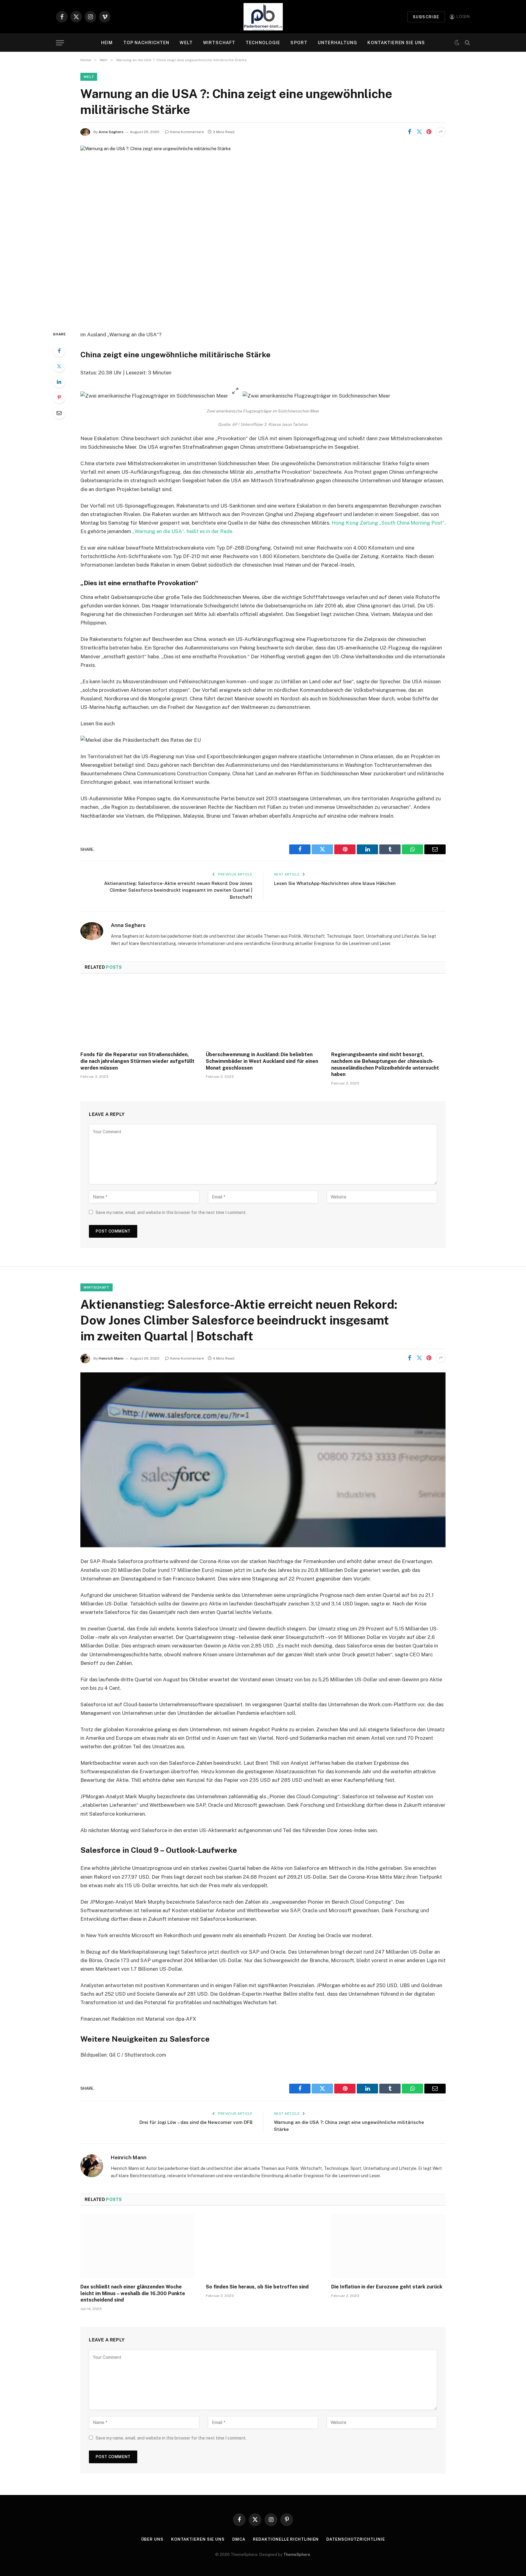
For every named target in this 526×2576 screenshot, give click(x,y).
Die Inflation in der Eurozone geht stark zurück (387, 2287)
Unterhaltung (337, 43)
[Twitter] (59, 366)
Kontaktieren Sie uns (396, 43)
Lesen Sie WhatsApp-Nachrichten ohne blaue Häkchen (335, 883)
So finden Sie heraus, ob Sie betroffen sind (257, 2287)
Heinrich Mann (111, 1358)
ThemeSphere (297, 2555)
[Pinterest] (59, 397)
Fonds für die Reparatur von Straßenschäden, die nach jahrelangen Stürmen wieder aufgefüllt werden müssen (137, 1061)
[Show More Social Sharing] (441, 132)
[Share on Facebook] (409, 132)
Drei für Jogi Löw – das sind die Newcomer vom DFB (196, 2122)
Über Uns (152, 2539)
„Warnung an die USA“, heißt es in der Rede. (183, 531)
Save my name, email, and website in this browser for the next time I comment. (171, 1212)
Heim (107, 43)
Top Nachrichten (146, 43)
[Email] (59, 413)
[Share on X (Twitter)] (419, 132)
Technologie (263, 43)
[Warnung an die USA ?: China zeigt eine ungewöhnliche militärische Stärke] (263, 233)
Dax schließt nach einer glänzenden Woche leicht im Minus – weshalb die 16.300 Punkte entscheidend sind (133, 2293)
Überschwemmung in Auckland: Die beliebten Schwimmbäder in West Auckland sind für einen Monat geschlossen (262, 1061)
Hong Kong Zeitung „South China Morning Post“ (388, 523)
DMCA (239, 2539)
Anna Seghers (111, 132)
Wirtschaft (219, 43)
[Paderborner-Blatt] (263, 17)
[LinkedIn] (59, 382)
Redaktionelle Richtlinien (286, 2539)
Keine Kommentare (187, 132)
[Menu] (60, 43)
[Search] (467, 43)
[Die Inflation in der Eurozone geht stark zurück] (388, 2246)
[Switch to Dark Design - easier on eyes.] (457, 43)
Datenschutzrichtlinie (356, 2539)
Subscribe (426, 17)
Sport (299, 43)
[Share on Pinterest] (429, 132)
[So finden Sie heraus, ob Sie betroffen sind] (263, 2246)
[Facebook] (59, 351)
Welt (186, 43)
